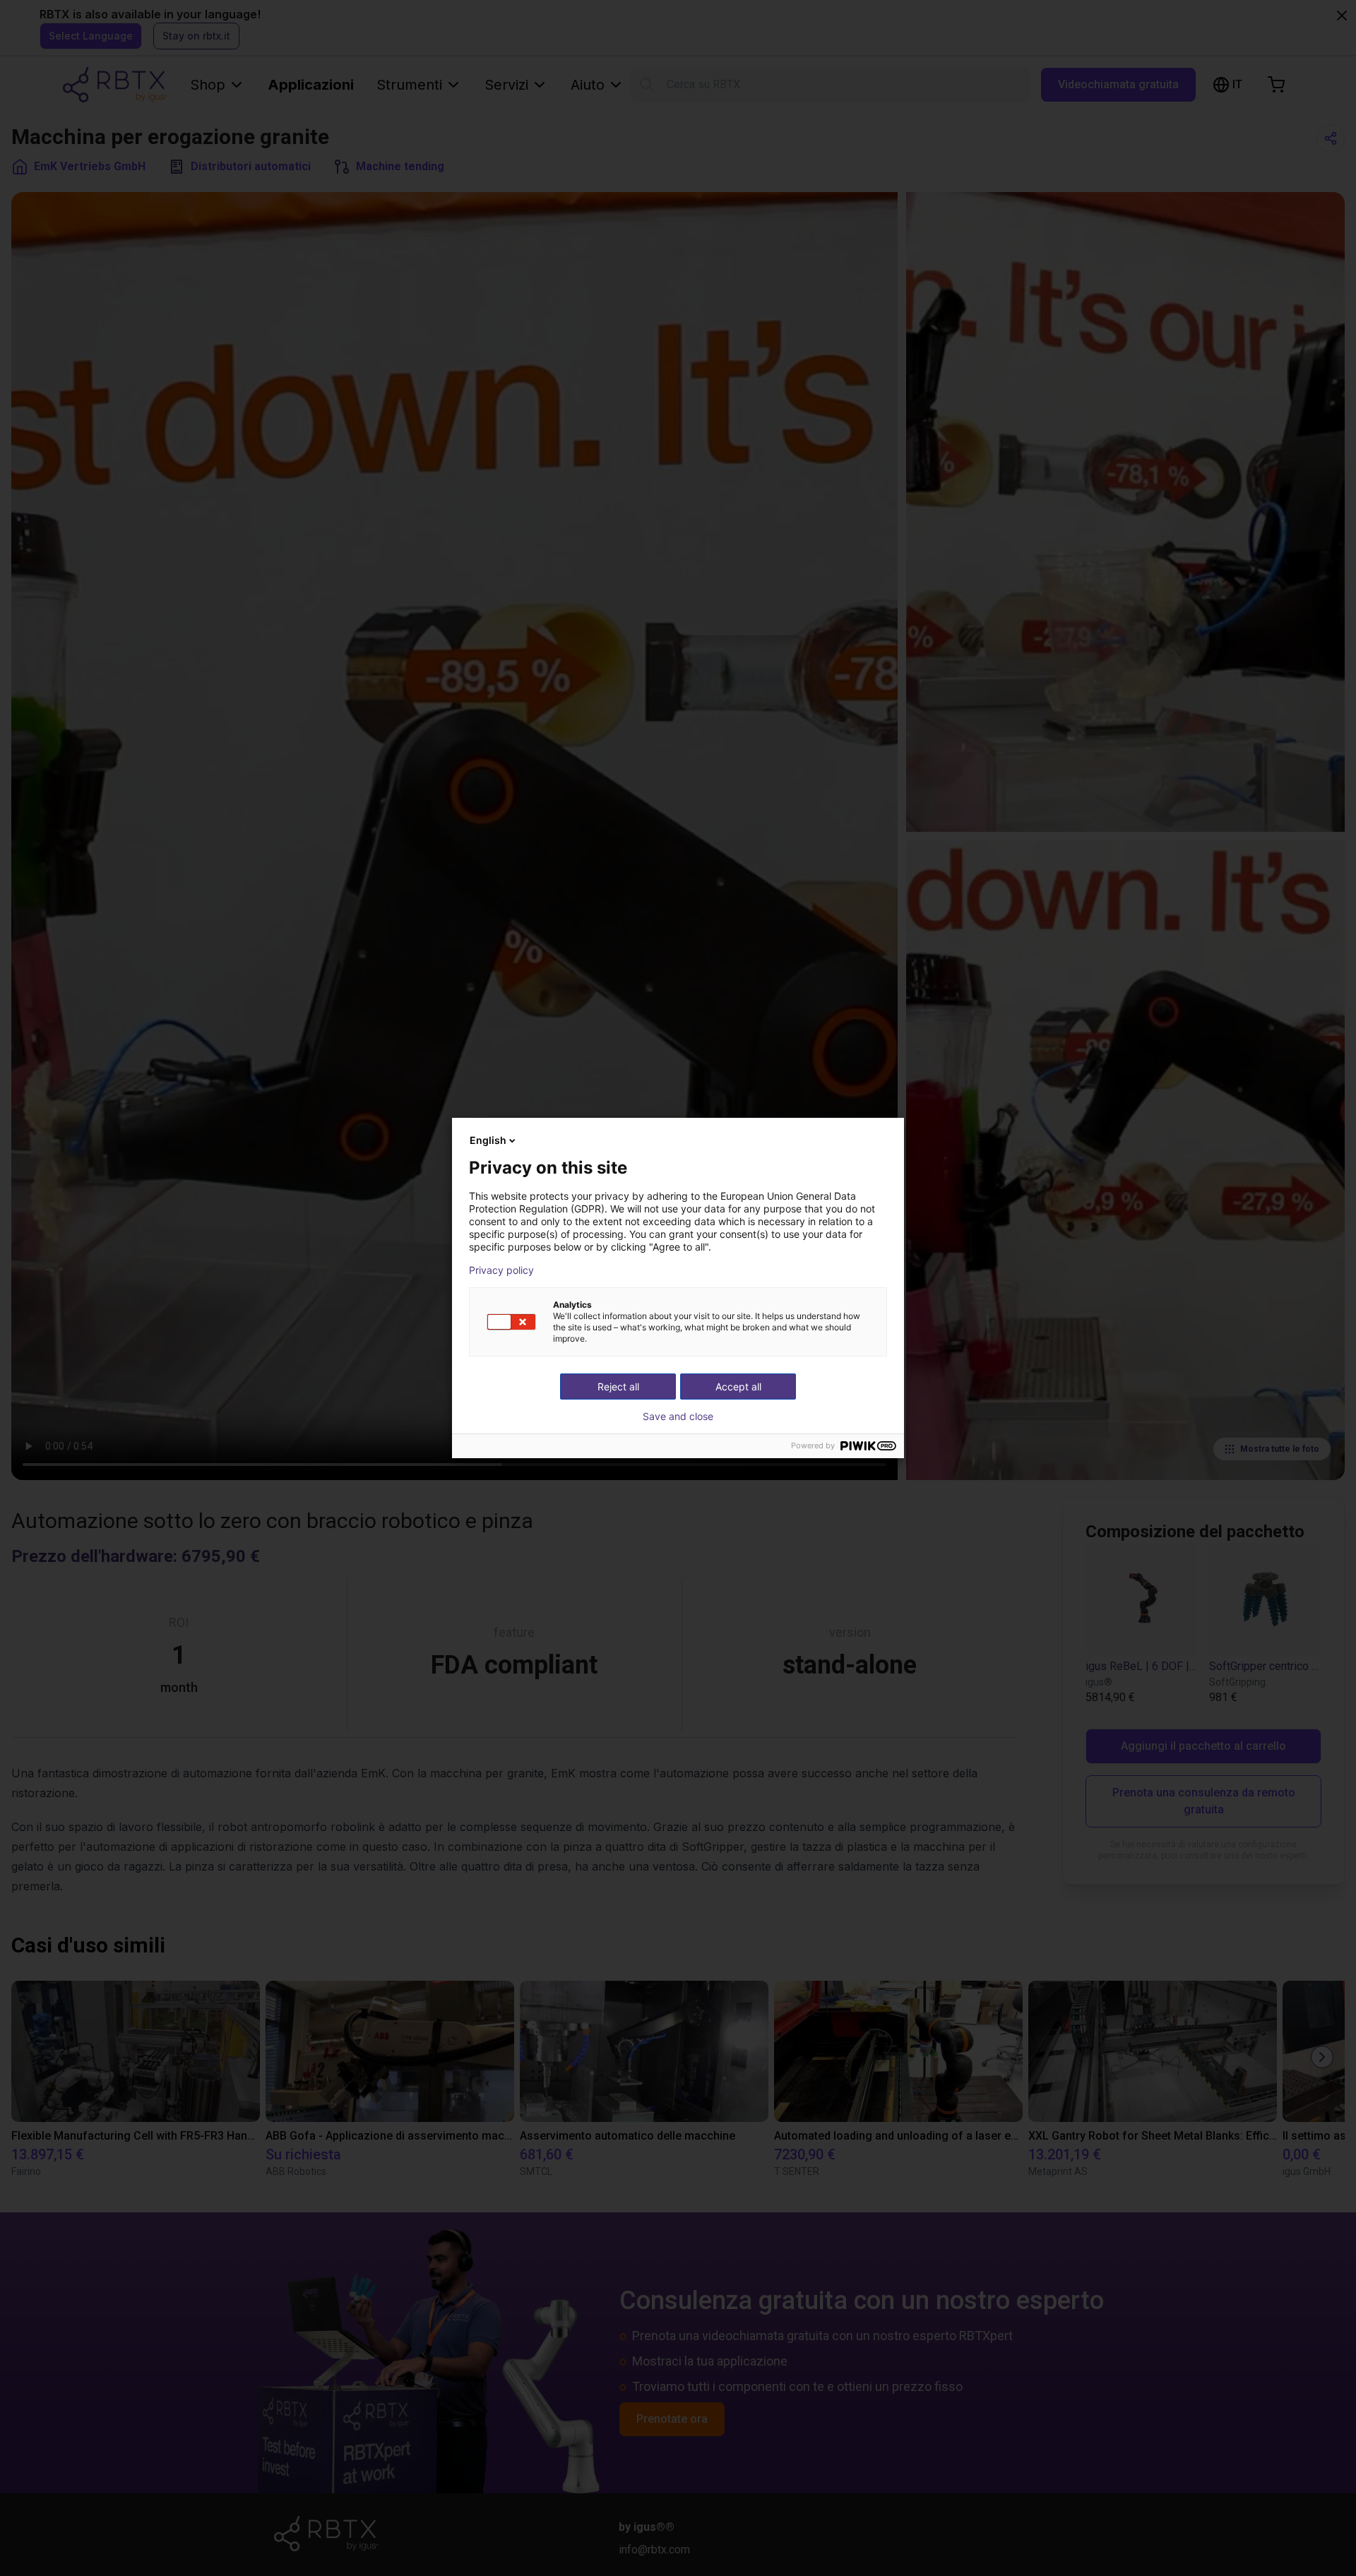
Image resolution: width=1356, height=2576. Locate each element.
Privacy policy (501, 1270)
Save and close (678, 1417)
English (488, 1140)
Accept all (738, 1387)
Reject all (618, 1387)
